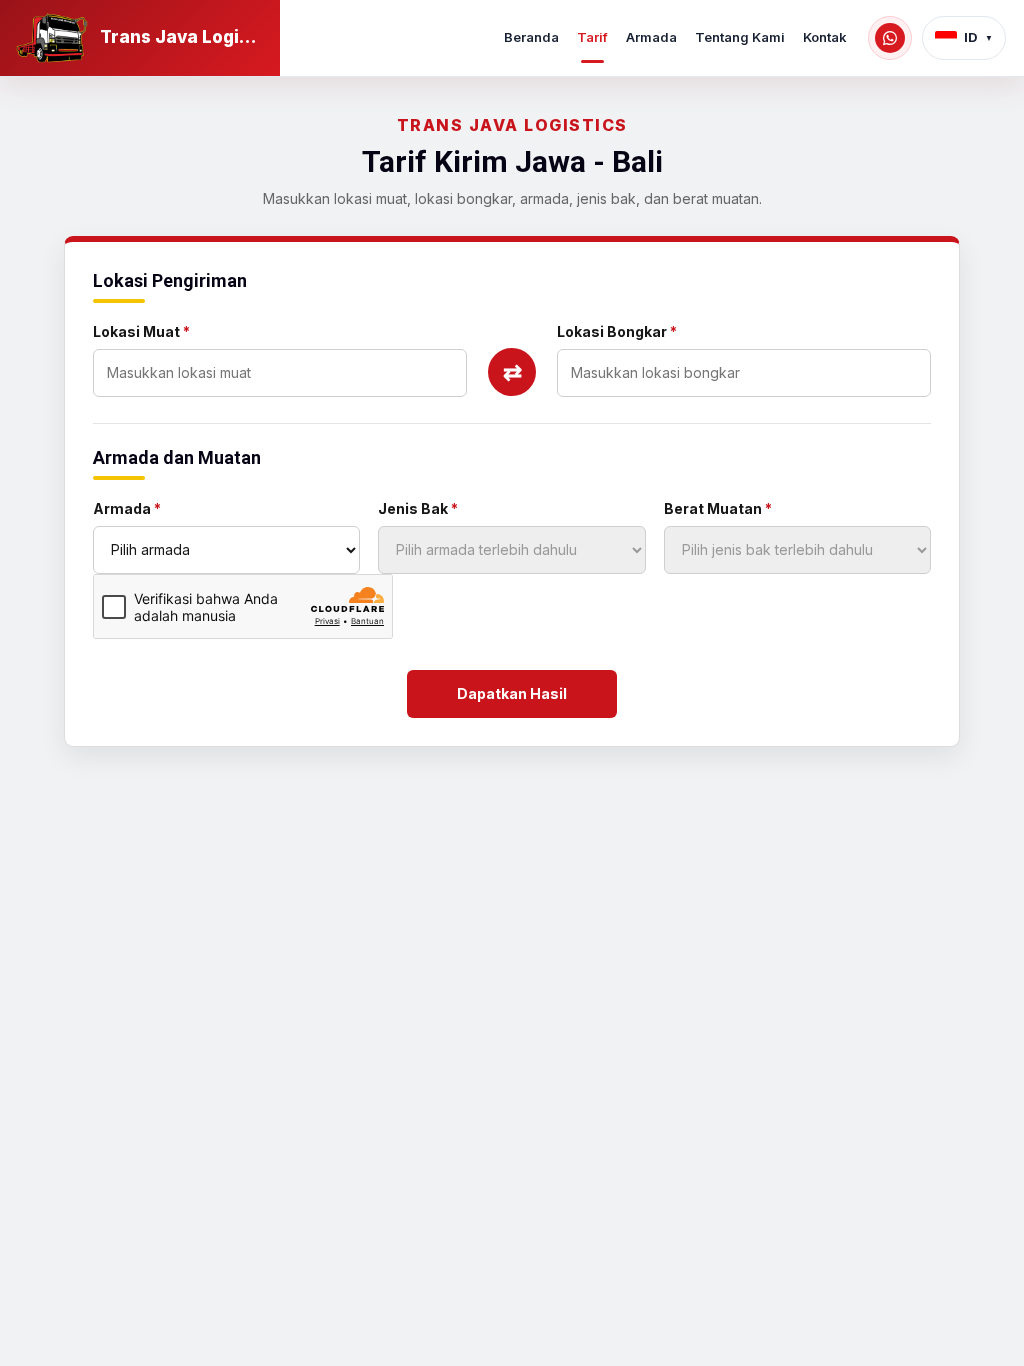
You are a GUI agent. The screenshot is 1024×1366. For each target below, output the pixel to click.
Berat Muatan (718, 508)
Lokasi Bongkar (617, 331)
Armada (651, 37)
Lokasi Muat (141, 331)
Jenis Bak (418, 508)
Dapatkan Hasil (512, 693)
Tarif (592, 37)
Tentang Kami (740, 37)
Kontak (825, 37)
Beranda (531, 37)
